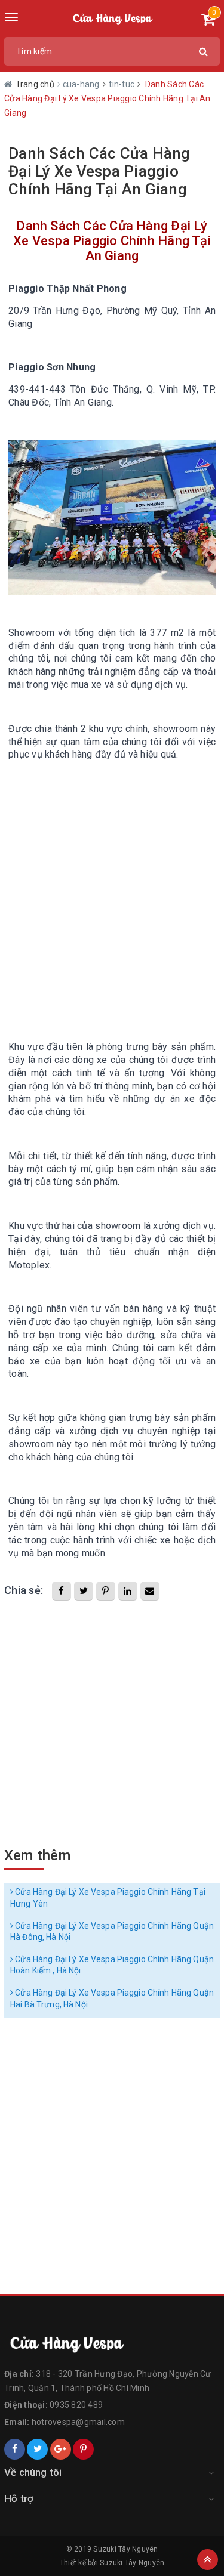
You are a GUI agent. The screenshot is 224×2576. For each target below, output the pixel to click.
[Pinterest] (83, 2449)
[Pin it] (106, 1591)
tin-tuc (122, 84)
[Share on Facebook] (62, 1591)
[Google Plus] (61, 2449)
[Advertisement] (112, 890)
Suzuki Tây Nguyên (132, 2563)
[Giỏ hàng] (208, 21)
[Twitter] (37, 2449)
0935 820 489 (76, 2405)
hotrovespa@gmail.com (78, 2422)
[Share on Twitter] (84, 1591)
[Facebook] (15, 2449)
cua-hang (82, 84)
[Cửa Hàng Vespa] (112, 2343)
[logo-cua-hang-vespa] (112, 18)
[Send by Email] (150, 1591)
